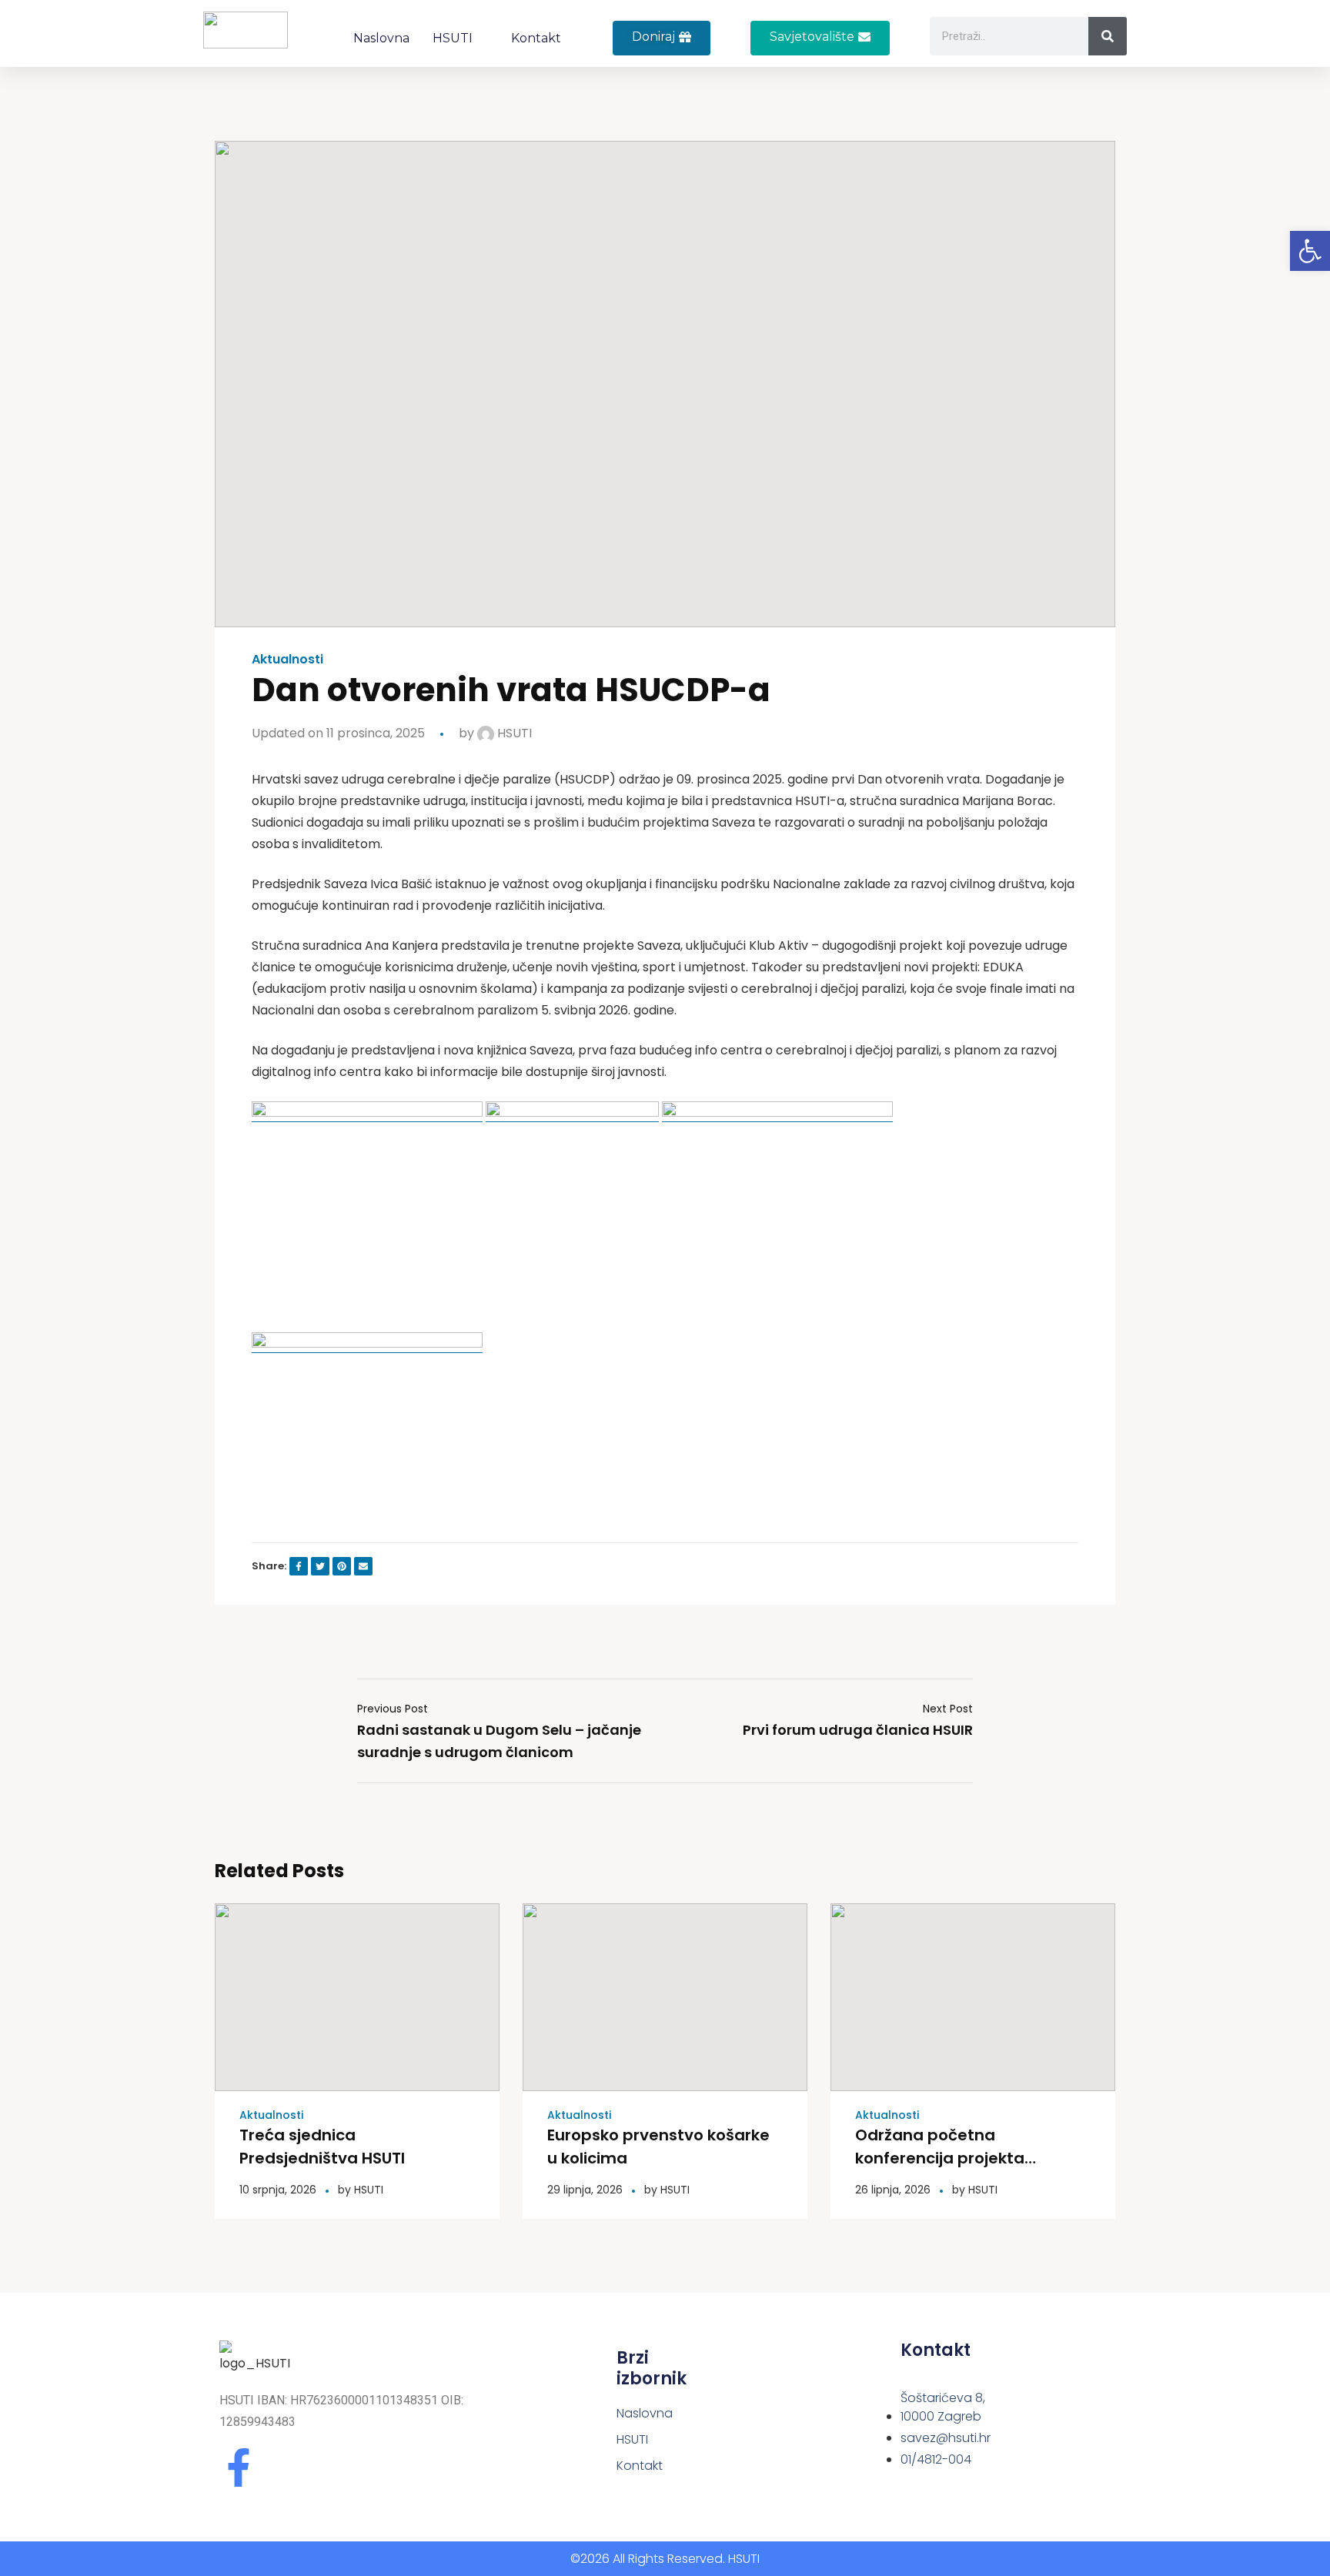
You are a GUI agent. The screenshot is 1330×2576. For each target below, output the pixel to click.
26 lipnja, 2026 (893, 2190)
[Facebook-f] (239, 2467)
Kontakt (536, 38)
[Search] (1108, 36)
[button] (820, 38)
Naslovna (381, 38)
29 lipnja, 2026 (585, 2190)
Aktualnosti (287, 660)
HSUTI (453, 38)
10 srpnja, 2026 (278, 2190)
